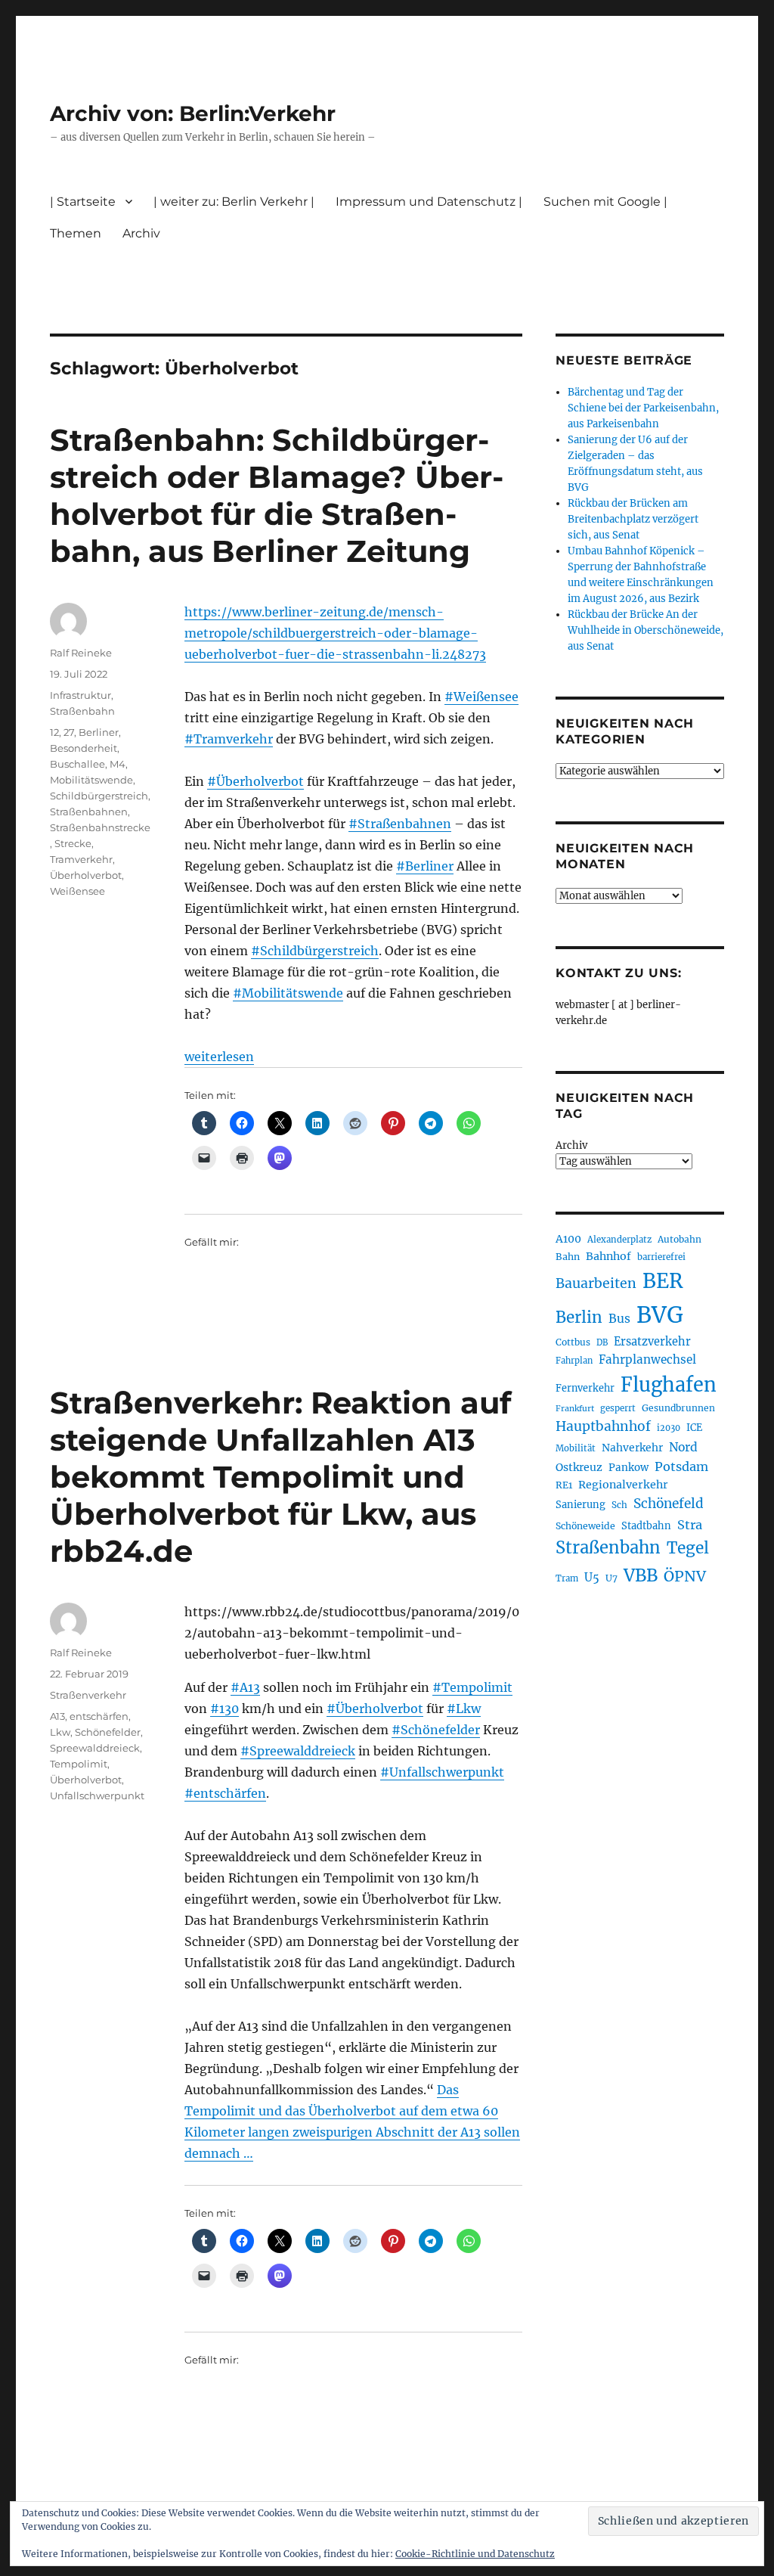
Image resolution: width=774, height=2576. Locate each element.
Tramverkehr (81, 859)
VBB (641, 1575)
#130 (224, 1709)
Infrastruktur (80, 695)
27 (69, 732)
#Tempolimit (472, 1687)
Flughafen (669, 1385)
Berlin (579, 1317)
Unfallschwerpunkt (97, 1795)
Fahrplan (574, 1361)
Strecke (73, 843)
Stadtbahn (646, 1526)
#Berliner (425, 866)
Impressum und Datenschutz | (429, 202)
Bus (619, 1319)
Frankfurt (575, 1409)
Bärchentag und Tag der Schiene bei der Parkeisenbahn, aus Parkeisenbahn (643, 408)
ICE (694, 1428)
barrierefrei (661, 1257)
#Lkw (464, 1709)
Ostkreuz (579, 1467)
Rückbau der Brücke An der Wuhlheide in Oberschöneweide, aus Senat (646, 630)
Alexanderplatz (619, 1240)
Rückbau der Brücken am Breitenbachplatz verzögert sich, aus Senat (633, 519)
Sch (619, 1505)
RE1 (564, 1485)
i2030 (669, 1428)
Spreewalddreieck (95, 1748)
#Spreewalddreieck (298, 1751)
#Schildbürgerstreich (315, 951)
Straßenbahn (82, 711)
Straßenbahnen (89, 812)
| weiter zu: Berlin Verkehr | (234, 202)
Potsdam (681, 1466)
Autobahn (680, 1239)
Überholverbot (86, 875)
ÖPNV (685, 1576)
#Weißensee (481, 697)
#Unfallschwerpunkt (442, 1772)
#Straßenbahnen (400, 824)
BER (663, 1281)
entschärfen (99, 1716)
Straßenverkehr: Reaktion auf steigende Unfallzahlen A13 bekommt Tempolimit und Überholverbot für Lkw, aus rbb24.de (280, 1477)
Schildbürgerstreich (99, 796)
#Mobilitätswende (288, 993)
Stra (690, 1525)
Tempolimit (79, 1764)
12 (54, 732)
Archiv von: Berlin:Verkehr (193, 113)
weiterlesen (219, 1057)
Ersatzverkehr (652, 1342)
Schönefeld (669, 1504)
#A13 (245, 1687)
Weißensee (77, 891)
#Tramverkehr (229, 739)
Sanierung (580, 1505)
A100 (568, 1239)
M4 (118, 764)
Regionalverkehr (623, 1485)
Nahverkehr (632, 1448)
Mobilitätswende (91, 780)
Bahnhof (608, 1256)
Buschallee (77, 764)
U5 (592, 1578)
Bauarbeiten (596, 1283)
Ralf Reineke (81, 653)
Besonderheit (84, 748)
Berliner (99, 732)
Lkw (60, 1732)
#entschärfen (225, 1793)
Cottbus (573, 1342)
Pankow (628, 1468)
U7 (611, 1578)
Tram (567, 1578)
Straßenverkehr (88, 1695)
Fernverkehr (585, 1388)
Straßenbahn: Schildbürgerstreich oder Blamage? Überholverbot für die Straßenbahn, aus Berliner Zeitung (277, 495)
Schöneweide (585, 1526)
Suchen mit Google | (605, 202)
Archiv (571, 1145)
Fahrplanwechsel (647, 1359)
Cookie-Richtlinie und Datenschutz (475, 2554)
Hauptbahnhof (603, 1426)
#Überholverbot (255, 781)
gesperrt (618, 1408)
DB (602, 1342)
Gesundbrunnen (678, 1408)
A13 (57, 1716)
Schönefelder (108, 1732)
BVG (660, 1315)
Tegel (688, 1548)
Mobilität (576, 1448)
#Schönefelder (436, 1730)
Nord (683, 1447)
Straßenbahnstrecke (100, 827)
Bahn (568, 1257)
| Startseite (83, 202)
